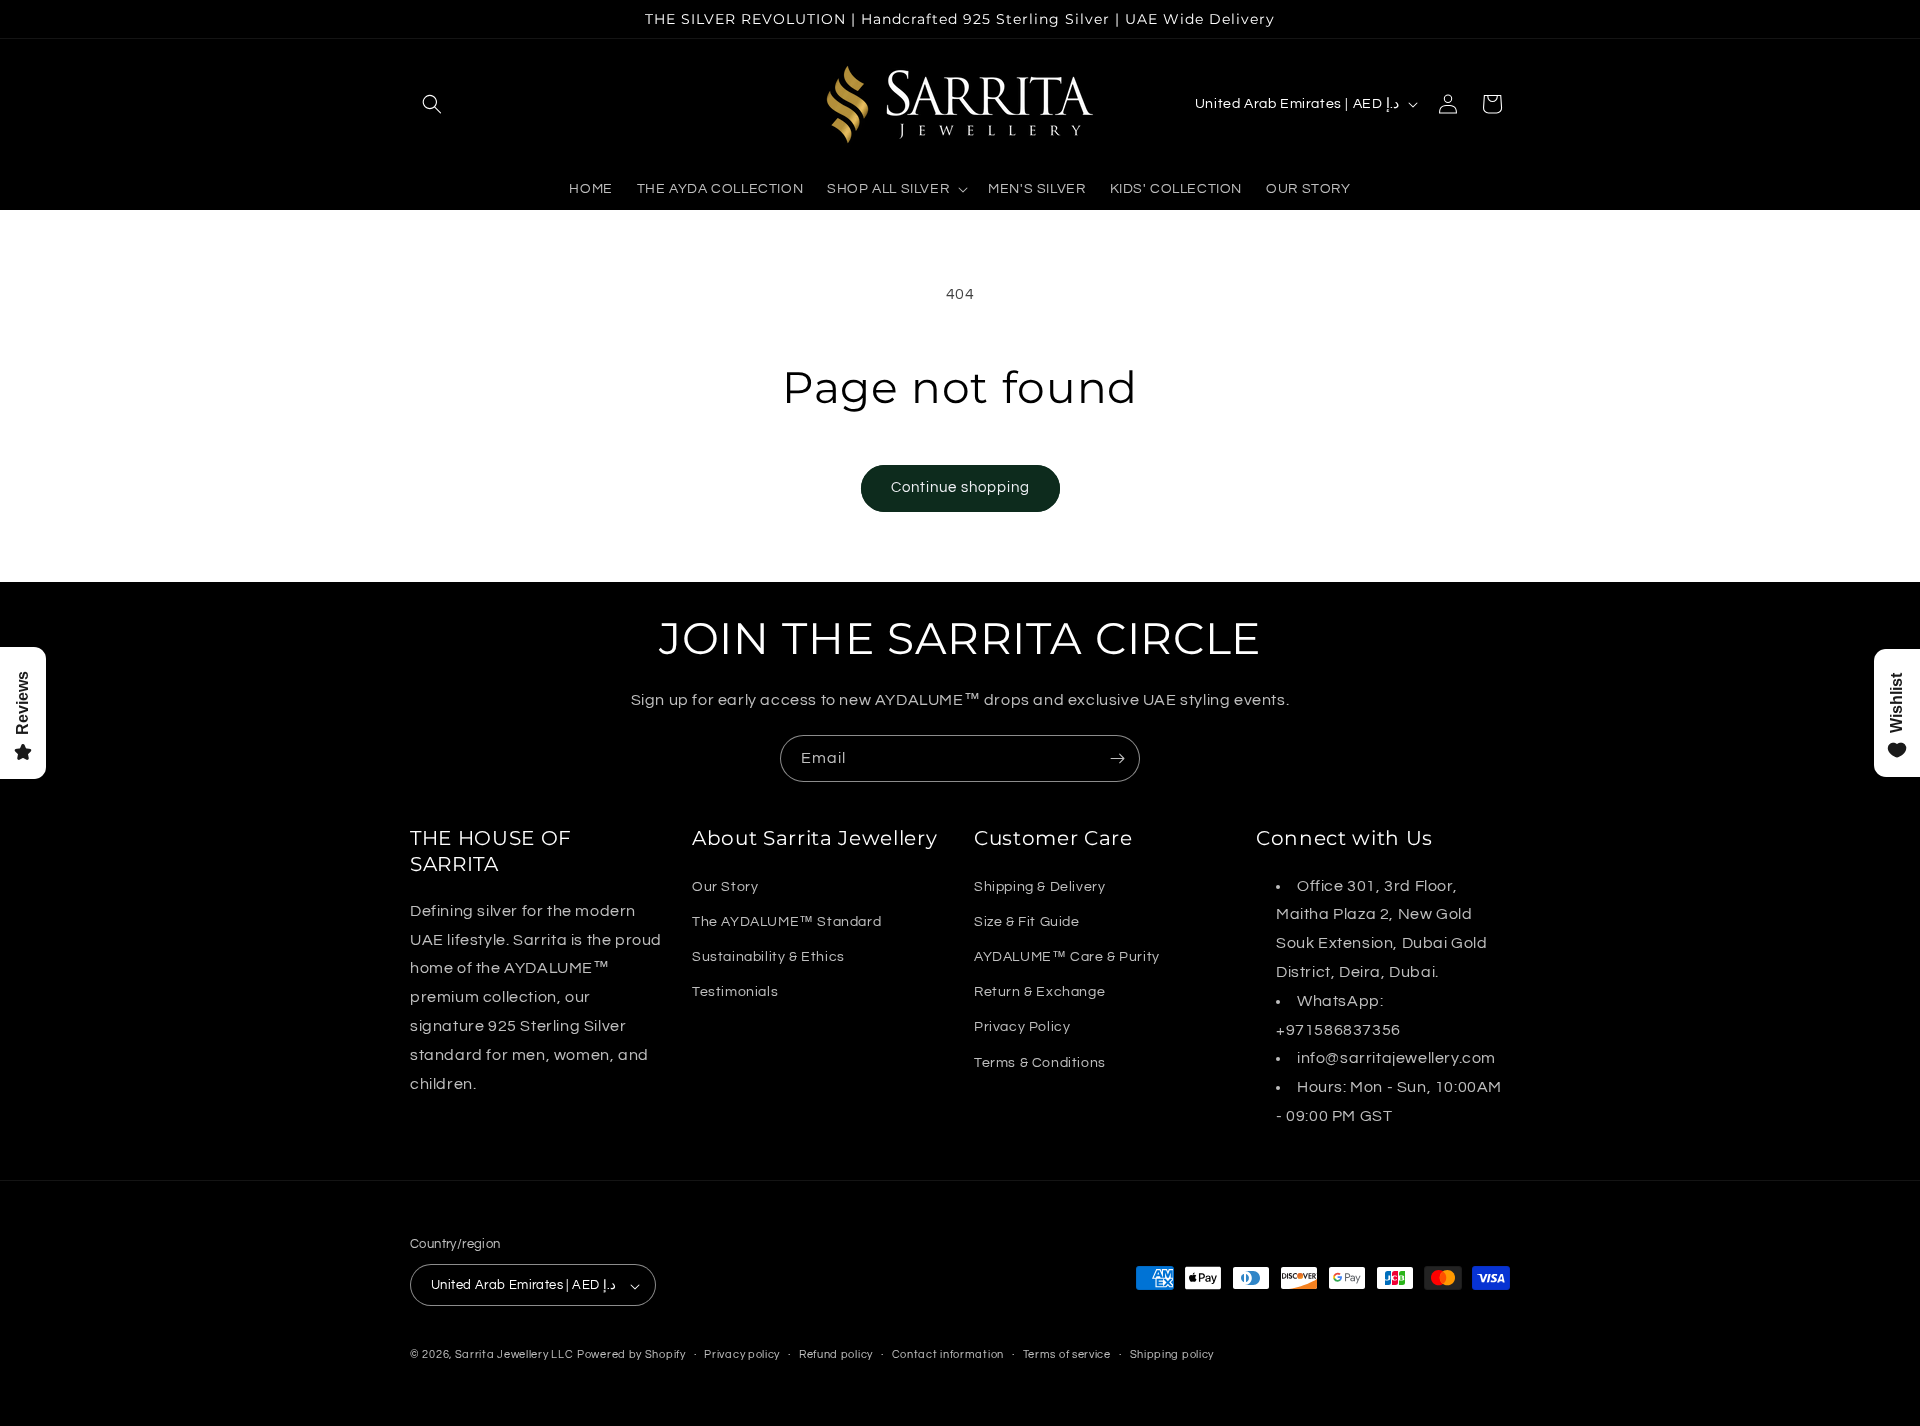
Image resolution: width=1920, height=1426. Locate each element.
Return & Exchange (1039, 992)
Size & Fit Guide (1027, 921)
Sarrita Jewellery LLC (514, 1355)
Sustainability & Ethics (768, 956)
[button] (432, 104)
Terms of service (1067, 1354)
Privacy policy (742, 1354)
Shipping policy (1172, 1354)
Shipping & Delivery (1039, 886)
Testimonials (735, 992)
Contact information (948, 1354)
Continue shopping (960, 487)
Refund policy (836, 1354)
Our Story (725, 886)
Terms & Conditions (1040, 1062)
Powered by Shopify (631, 1355)
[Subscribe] (1117, 758)
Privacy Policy (1022, 1027)
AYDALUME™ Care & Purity (1067, 956)
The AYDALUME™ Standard (786, 921)
